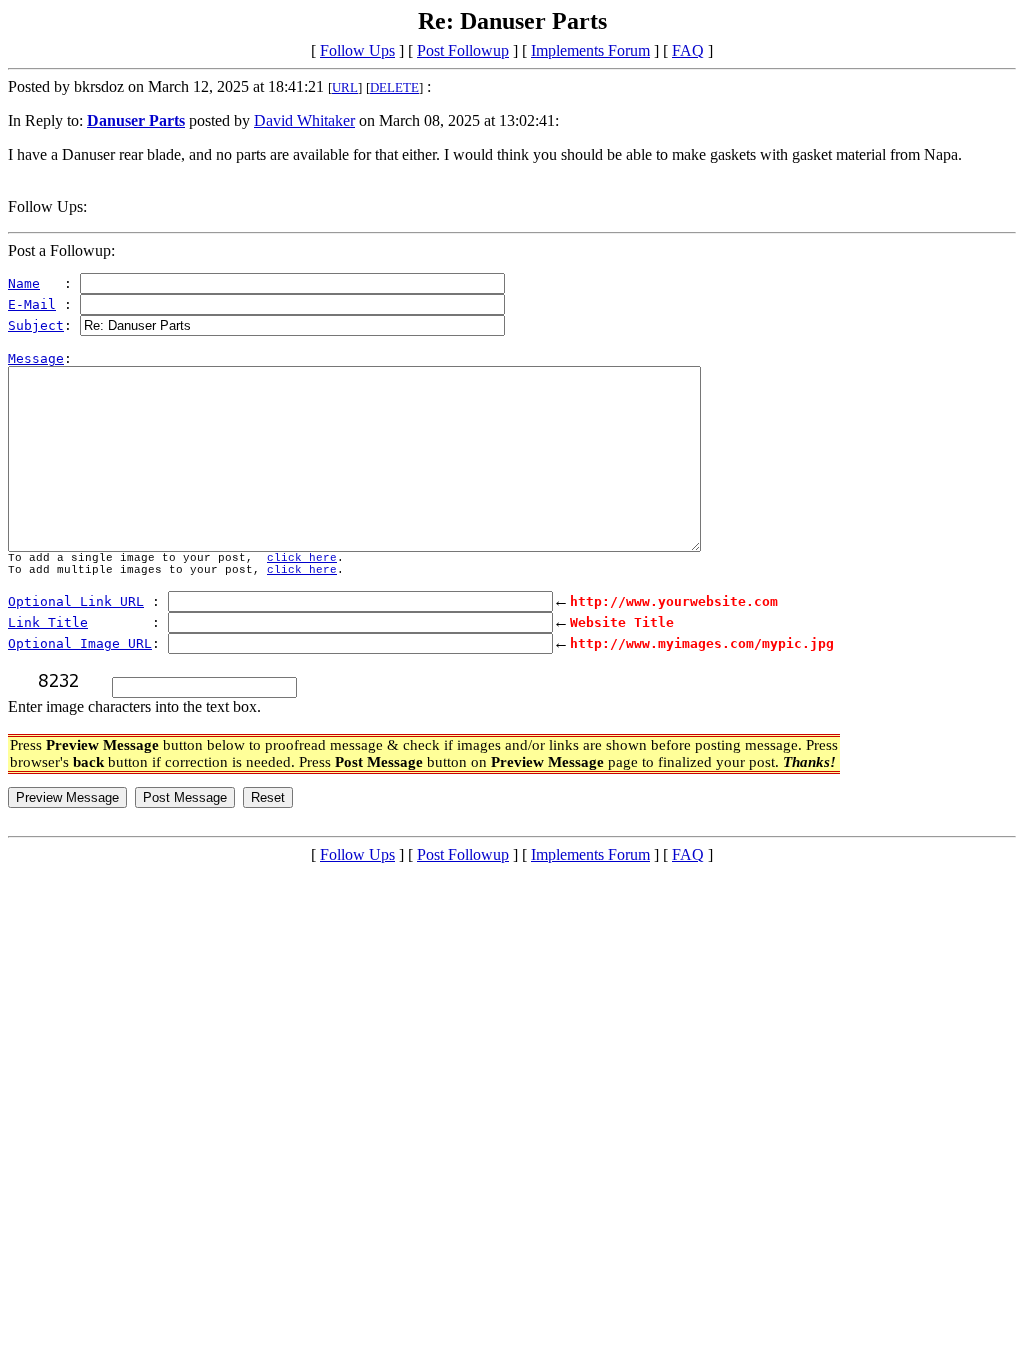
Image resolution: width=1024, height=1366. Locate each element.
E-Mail (32, 304)
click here (302, 558)
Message (36, 358)
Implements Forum (590, 50)
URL (345, 87)
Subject (36, 325)
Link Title (48, 622)
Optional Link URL (76, 601)
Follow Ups (357, 50)
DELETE (394, 87)
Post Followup (463, 50)
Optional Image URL (80, 643)
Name (24, 283)
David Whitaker (304, 120)
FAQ (688, 50)
